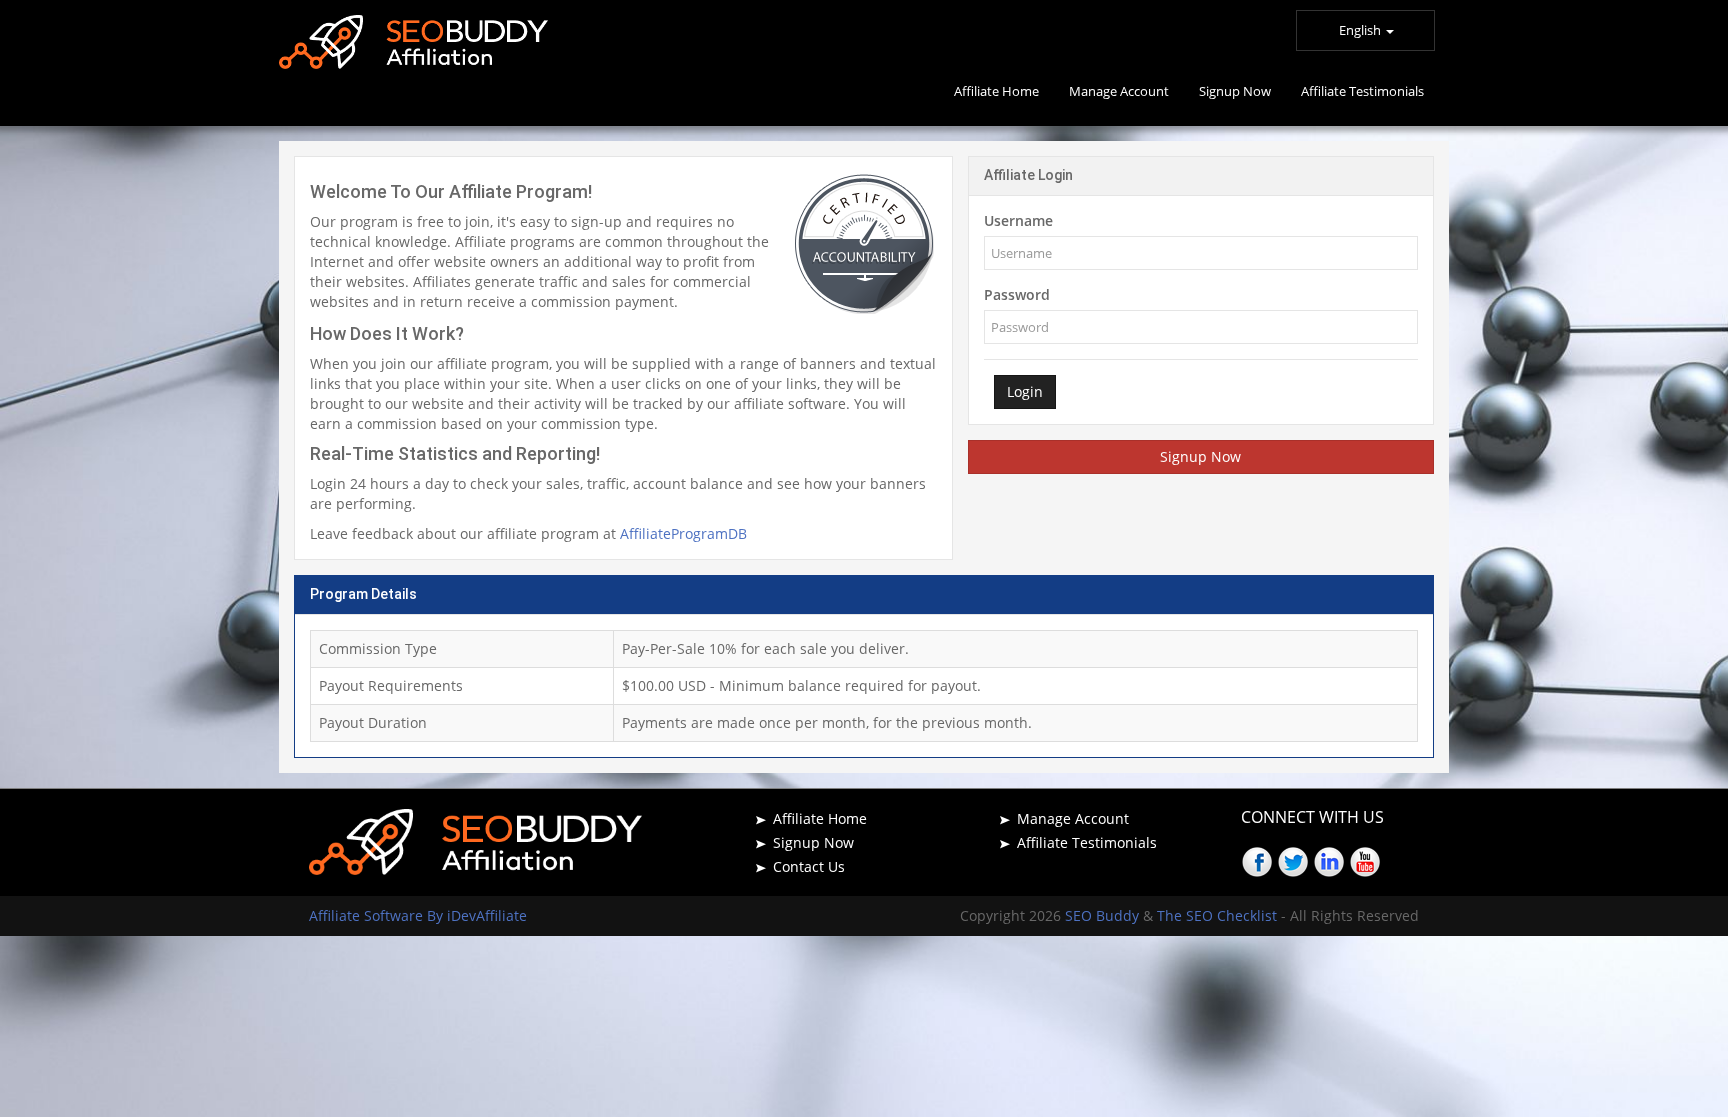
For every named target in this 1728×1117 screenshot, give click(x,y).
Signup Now (1200, 456)
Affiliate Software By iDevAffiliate (418, 915)
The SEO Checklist (1217, 915)
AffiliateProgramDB (683, 533)
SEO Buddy (1104, 915)
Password (1017, 294)
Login (1025, 391)
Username (1018, 220)
